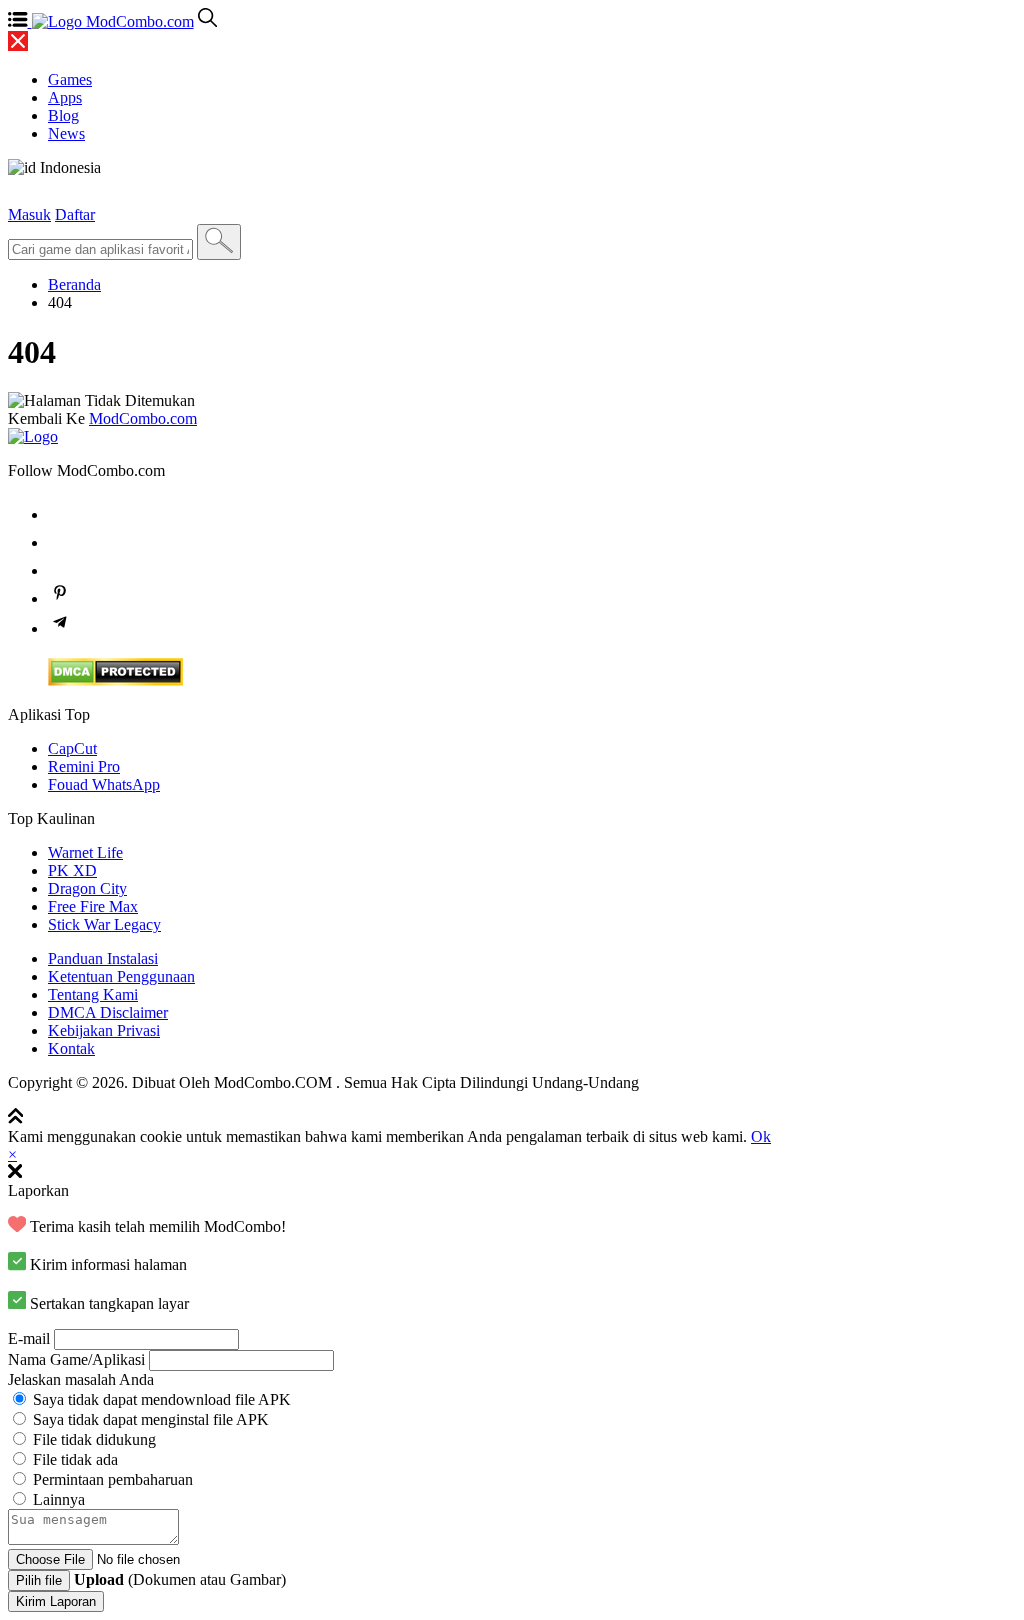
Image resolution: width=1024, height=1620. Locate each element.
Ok (761, 1136)
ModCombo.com (143, 418)
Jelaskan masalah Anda (81, 1379)
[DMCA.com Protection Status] (115, 680)
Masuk (29, 214)
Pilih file (39, 1580)
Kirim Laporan (56, 1601)
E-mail (29, 1338)
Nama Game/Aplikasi (76, 1359)
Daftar (75, 214)
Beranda (74, 284)
